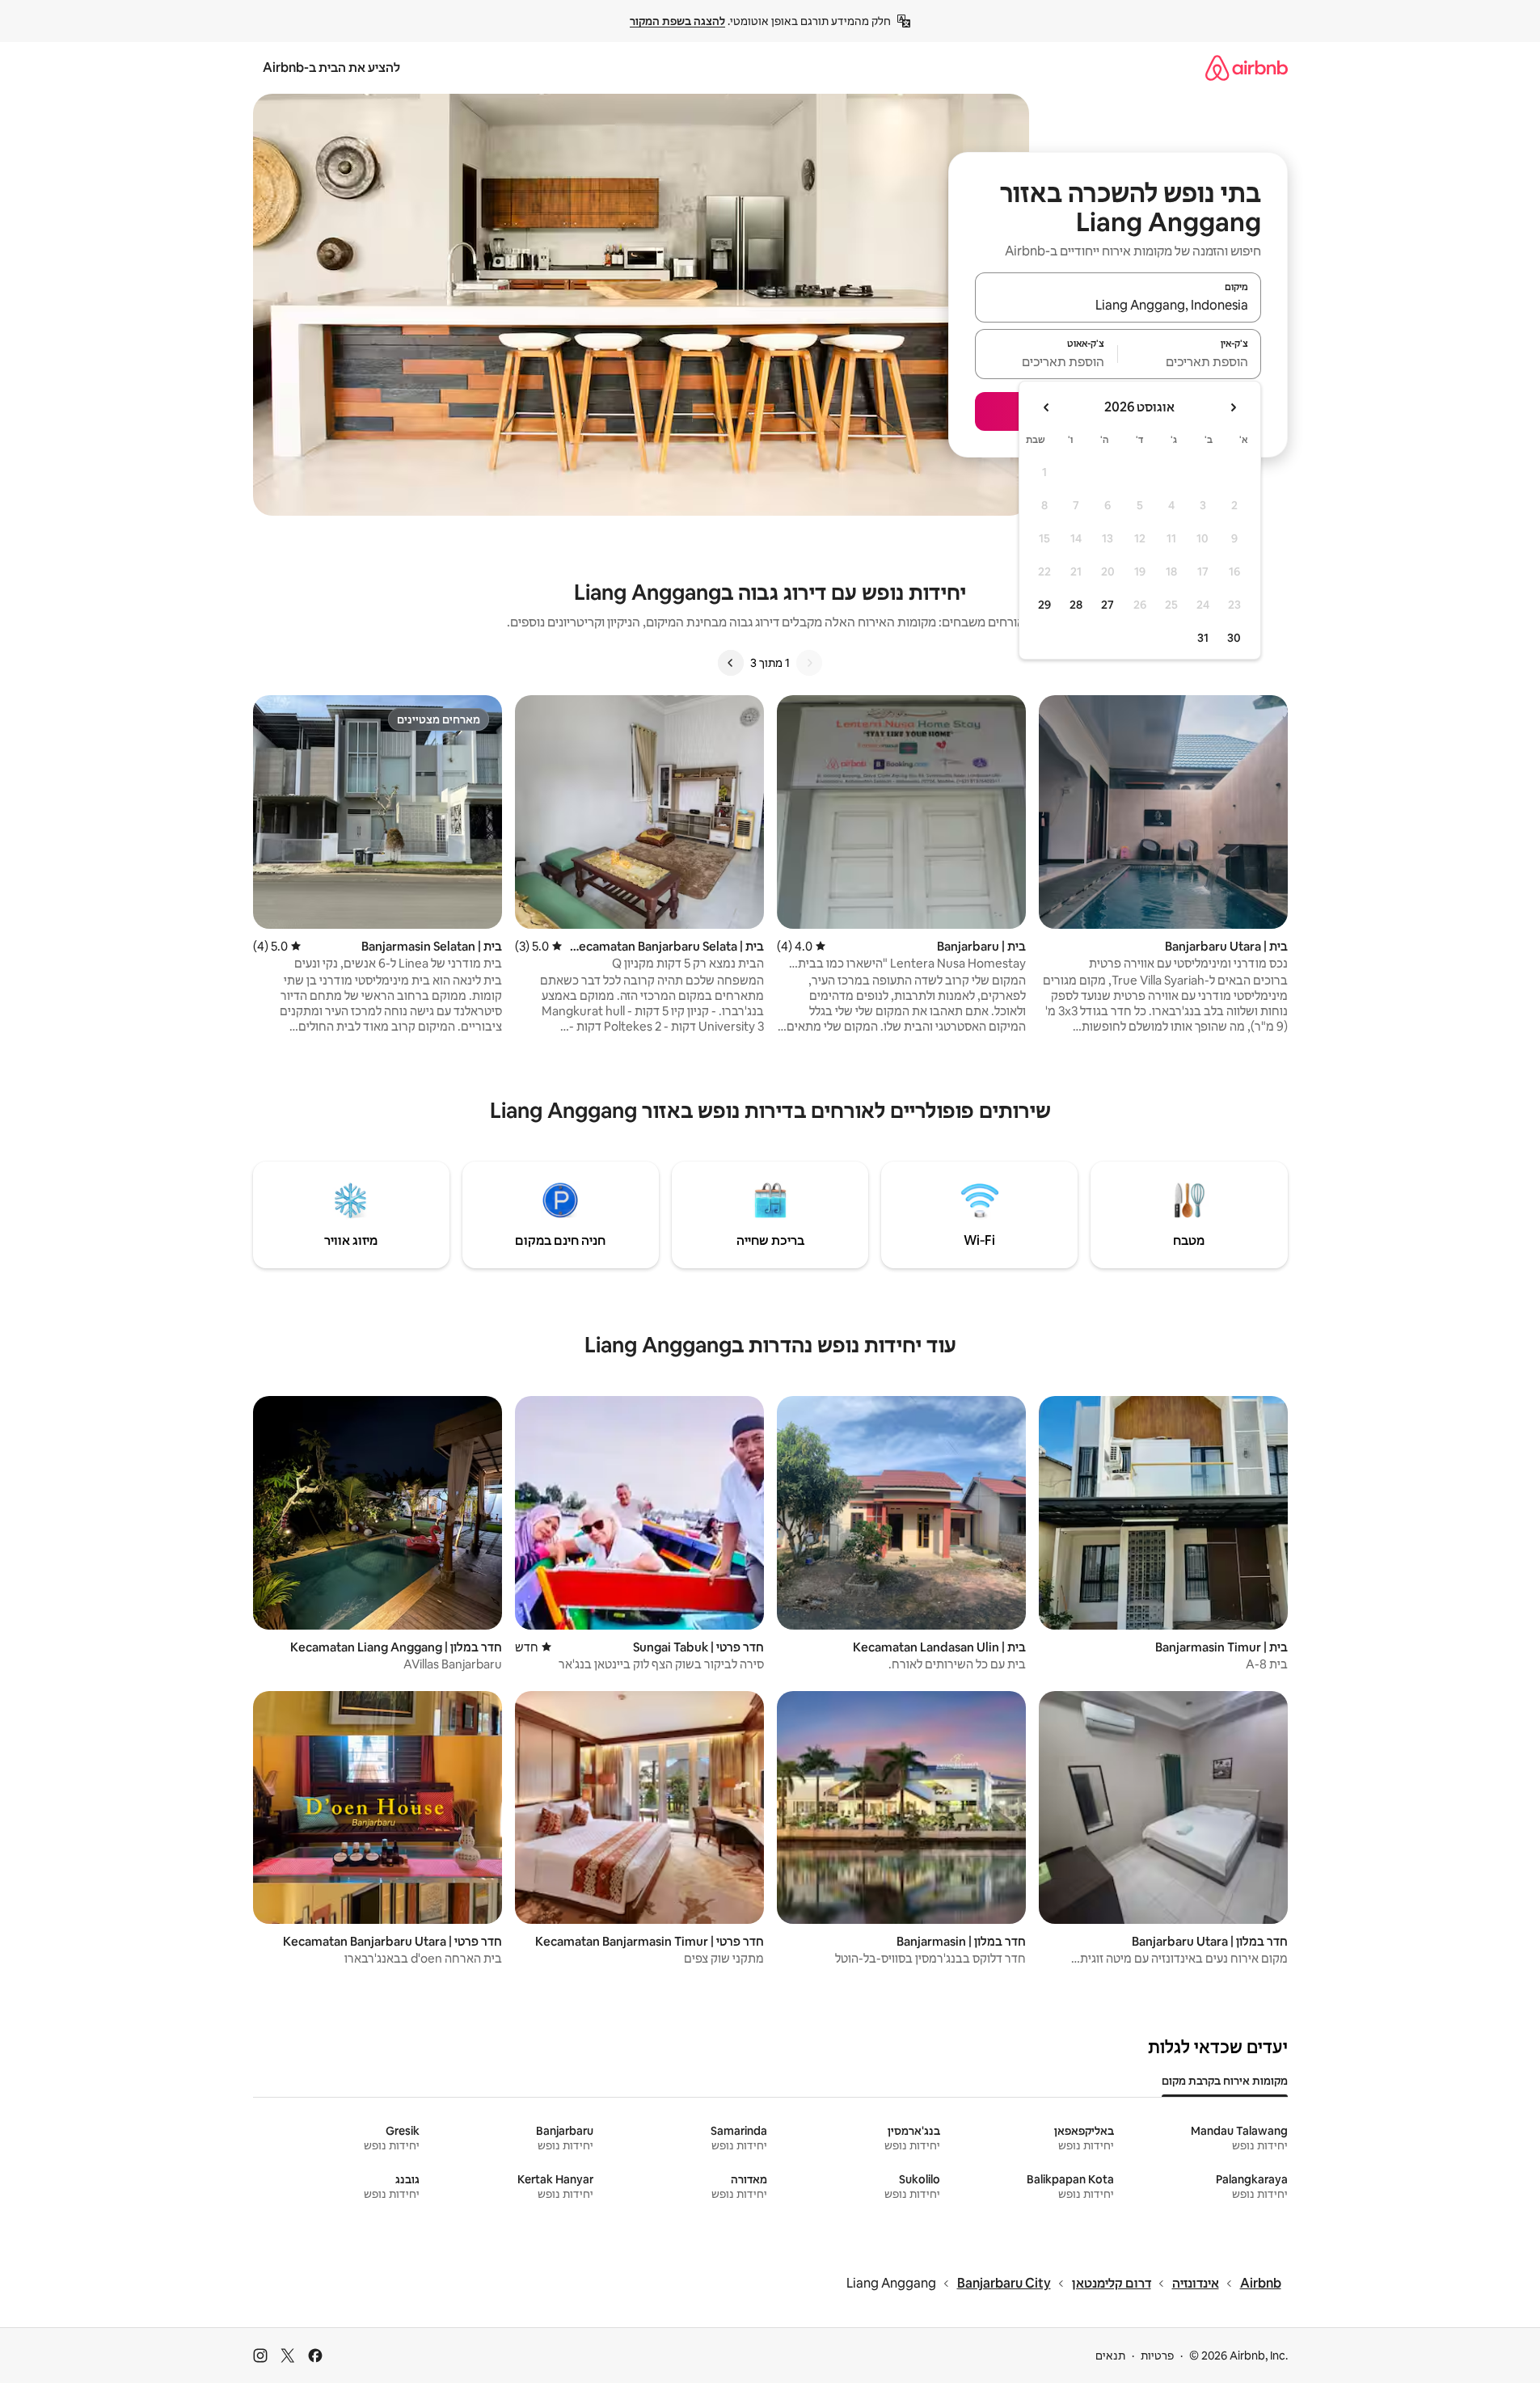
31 (1203, 638)
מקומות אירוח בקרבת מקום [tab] (1225, 2081)
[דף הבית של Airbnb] (1247, 67)
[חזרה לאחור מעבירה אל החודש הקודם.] (1233, 407)
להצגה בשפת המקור (677, 21)
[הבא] (731, 663)
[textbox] (1190, 361)
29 (1044, 605)
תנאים (1110, 2356)
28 (1076, 605)
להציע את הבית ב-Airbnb (331, 67)
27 (1108, 605)
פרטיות (1157, 2356)
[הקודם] (809, 663)
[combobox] (1118, 305)
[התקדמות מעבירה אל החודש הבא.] (1047, 407)
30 (1234, 638)
